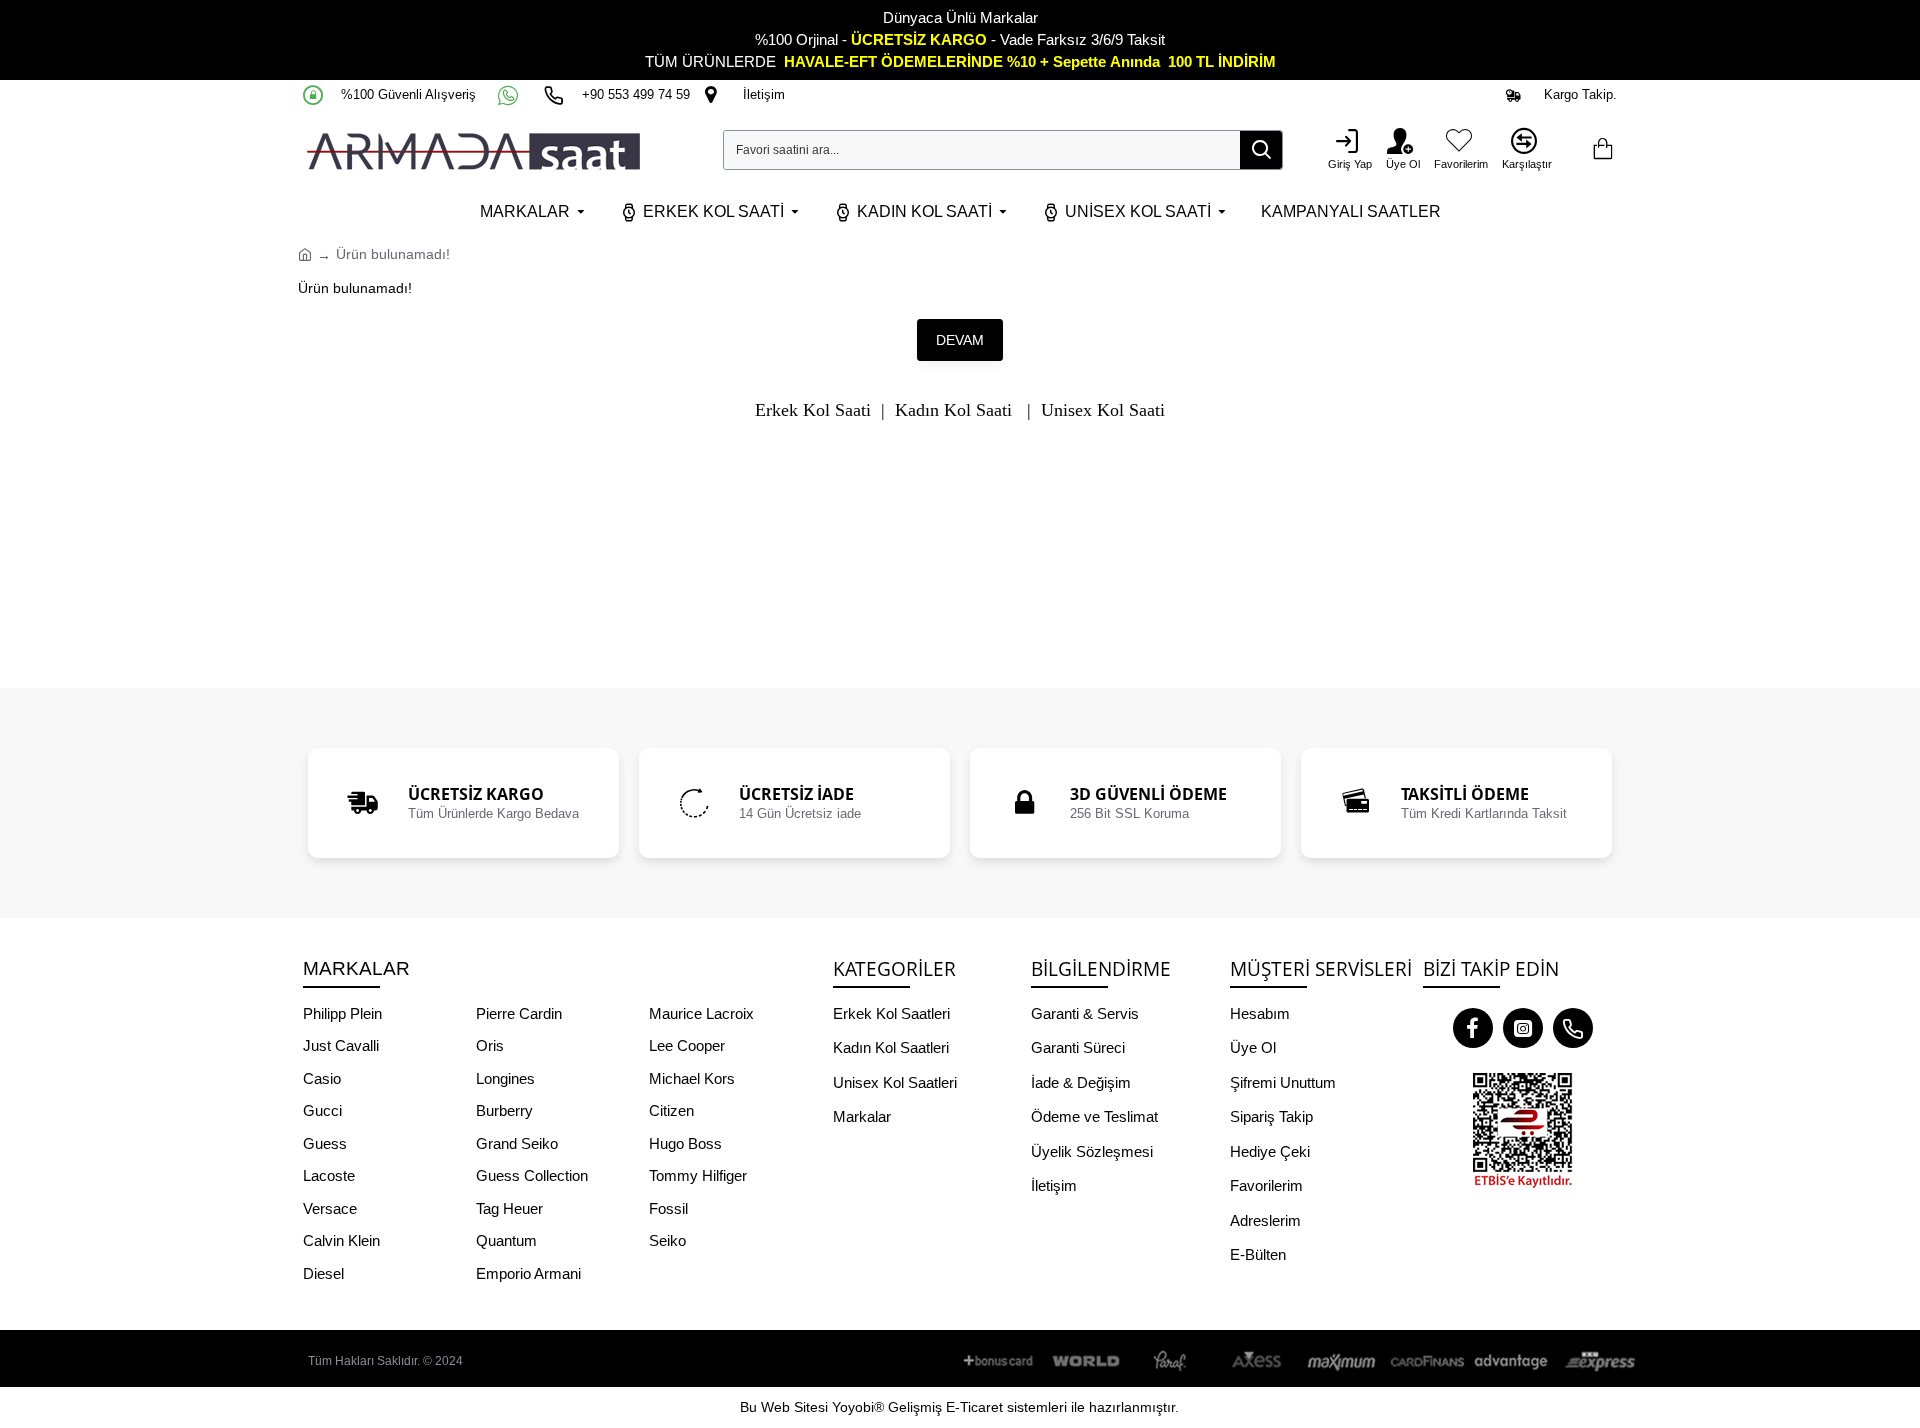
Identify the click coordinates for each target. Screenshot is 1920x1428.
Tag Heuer (509, 1208)
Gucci (322, 1110)
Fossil (668, 1208)
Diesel (323, 1273)
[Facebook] (1473, 1028)
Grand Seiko (517, 1143)
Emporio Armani (528, 1273)
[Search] (1261, 150)
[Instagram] (1523, 1028)
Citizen (671, 1110)
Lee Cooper (687, 1045)
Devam (960, 340)
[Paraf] (1172, 1361)
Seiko (667, 1240)
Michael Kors (692, 1078)
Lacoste (329, 1175)
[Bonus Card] (1002, 1361)
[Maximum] (1342, 1361)
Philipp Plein (342, 1013)
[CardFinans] (1427, 1361)
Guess (325, 1143)
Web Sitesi (794, 1407)
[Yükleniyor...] (1602, 150)
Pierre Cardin (519, 1013)
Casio (322, 1078)
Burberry (504, 1110)
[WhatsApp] (510, 95)
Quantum (506, 1240)
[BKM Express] (1597, 1361)
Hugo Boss (685, 1143)
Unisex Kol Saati (1103, 410)
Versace (330, 1208)
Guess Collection (532, 1175)
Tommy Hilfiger (698, 1175)
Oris (490, 1045)
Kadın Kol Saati (953, 410)
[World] (1087, 1361)
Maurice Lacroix (701, 1013)
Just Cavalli (341, 1045)
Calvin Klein (341, 1240)
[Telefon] (1573, 1028)
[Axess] (1257, 1361)
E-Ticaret (974, 1407)
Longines (505, 1078)
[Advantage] (1512, 1361)
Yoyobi (853, 1407)
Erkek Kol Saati (813, 410)
